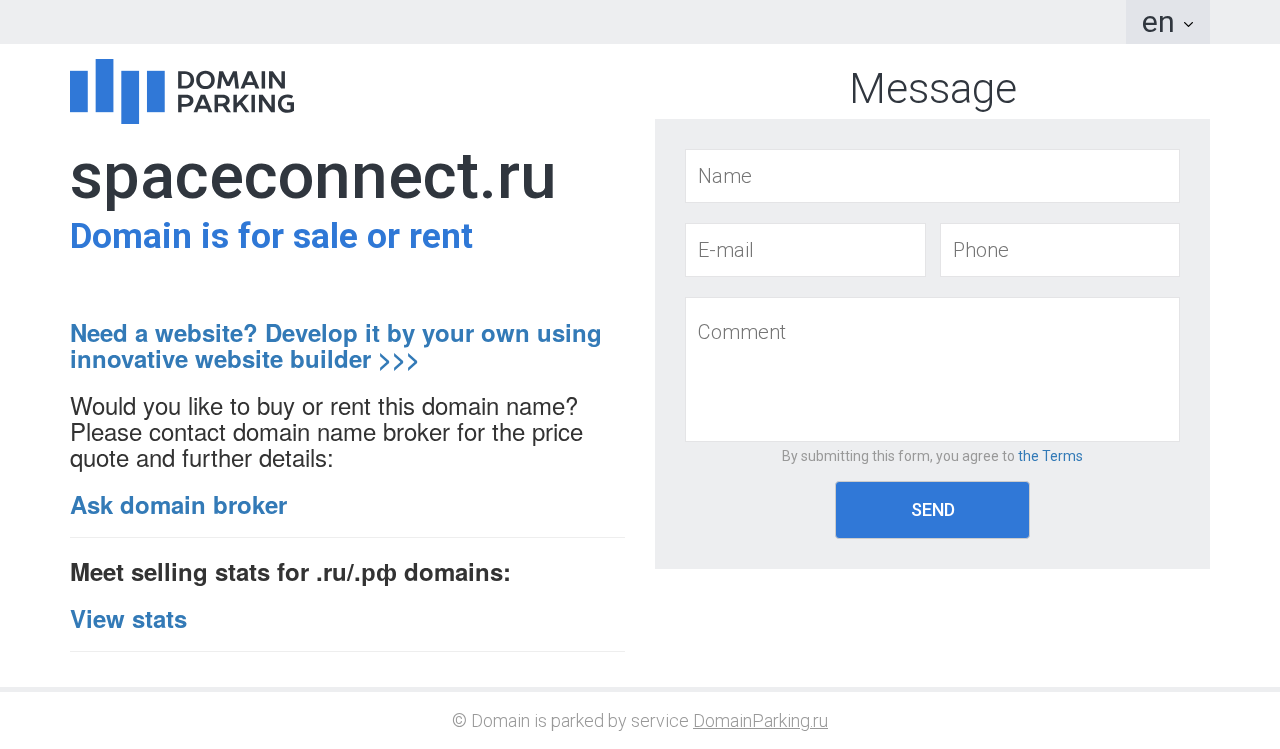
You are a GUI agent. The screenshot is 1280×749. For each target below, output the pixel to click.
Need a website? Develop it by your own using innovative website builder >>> (336, 345)
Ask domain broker (178, 504)
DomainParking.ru (760, 720)
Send (933, 509)
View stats (128, 618)
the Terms (1050, 456)
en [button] (1162, 21)
